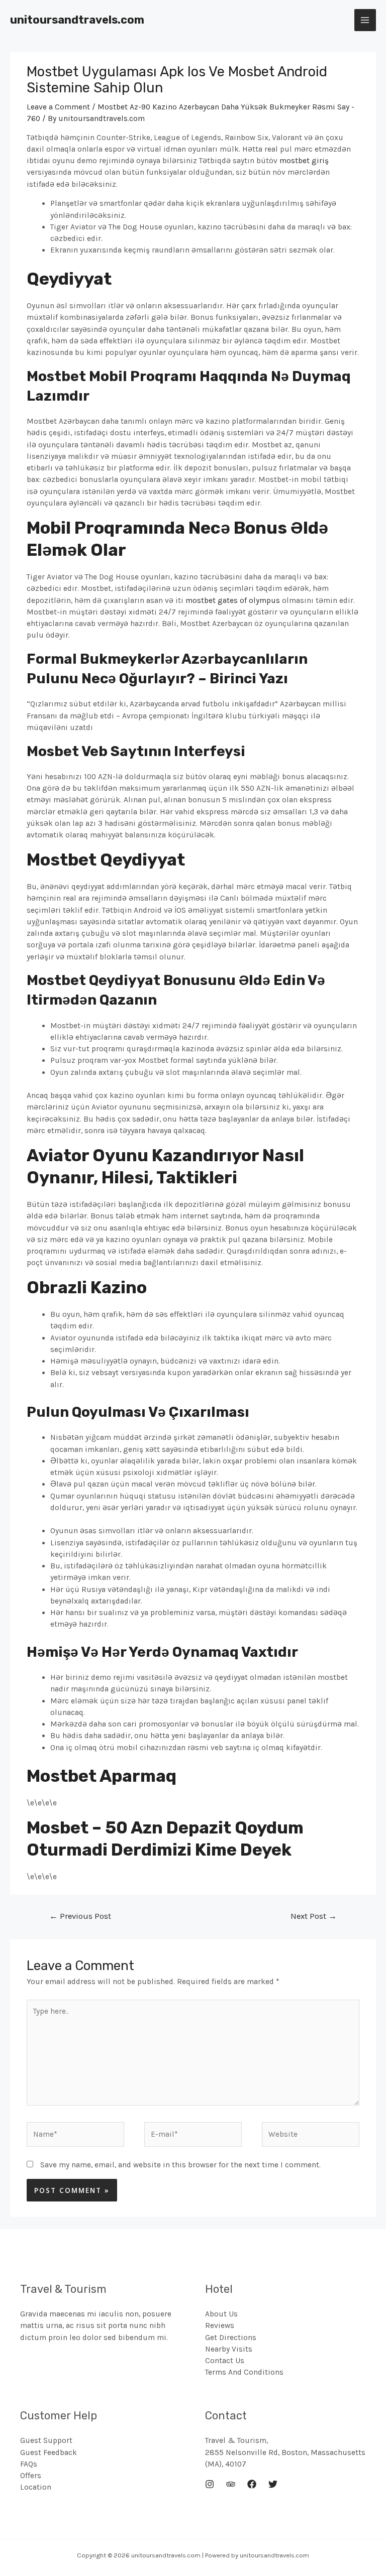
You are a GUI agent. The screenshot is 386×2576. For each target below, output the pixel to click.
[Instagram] (210, 2484)
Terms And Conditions (244, 2372)
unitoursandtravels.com (77, 20)
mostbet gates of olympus (233, 600)
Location (36, 2487)
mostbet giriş (304, 161)
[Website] (311, 2136)
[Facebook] (252, 2484)
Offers (31, 2476)
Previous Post (80, 1916)
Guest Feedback (49, 2452)
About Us (221, 2314)
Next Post (314, 1916)
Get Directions (231, 2338)
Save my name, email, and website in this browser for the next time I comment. (180, 2165)
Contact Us (225, 2361)
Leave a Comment (58, 107)
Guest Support (46, 2440)
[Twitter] (273, 2484)
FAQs (29, 2464)
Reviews (220, 2325)
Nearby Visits (229, 2349)
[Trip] (231, 2484)
